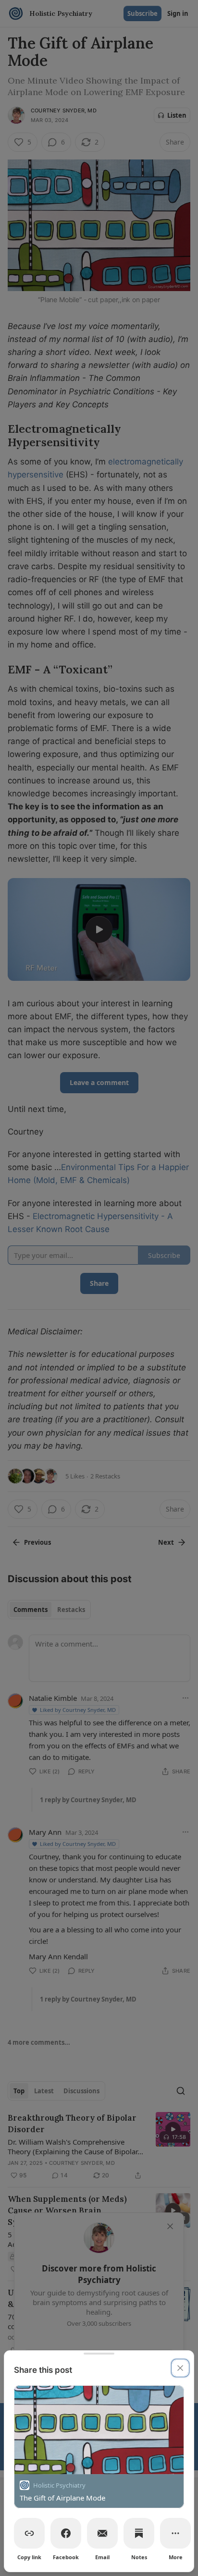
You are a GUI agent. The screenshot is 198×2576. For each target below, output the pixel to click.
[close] (180, 2368)
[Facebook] (66, 2533)
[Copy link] (29, 2533)
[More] (175, 2533)
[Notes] (139, 2533)
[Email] (102, 2533)
